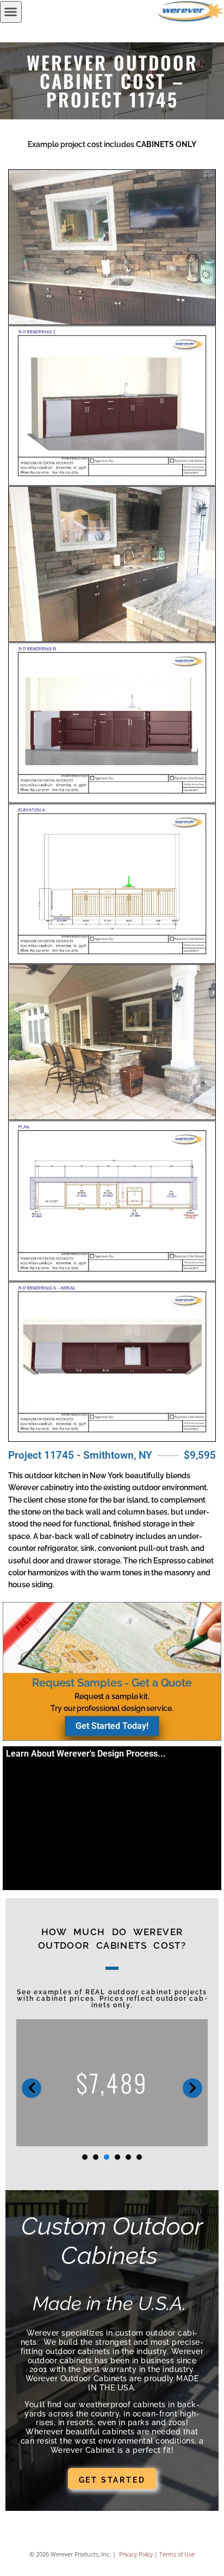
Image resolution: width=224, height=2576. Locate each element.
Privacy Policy (135, 2554)
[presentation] (85, 2157)
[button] (11, 12)
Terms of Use (177, 2554)
